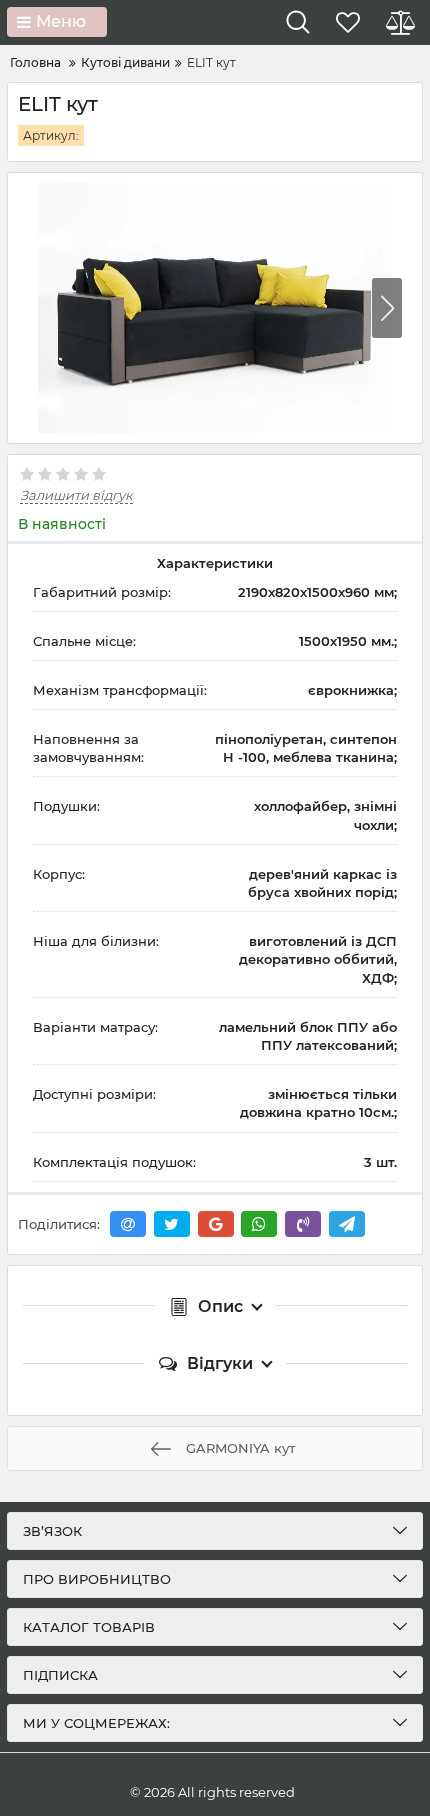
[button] (387, 308)
